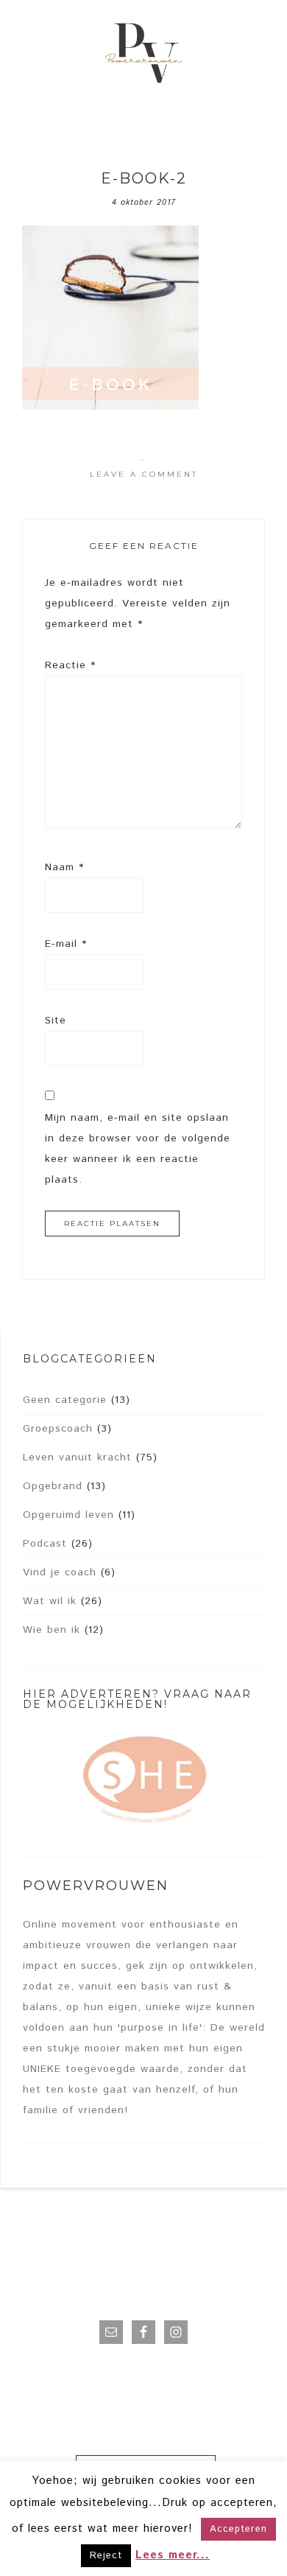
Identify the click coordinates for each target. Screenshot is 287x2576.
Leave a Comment (144, 474)
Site (56, 1021)
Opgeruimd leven (68, 1515)
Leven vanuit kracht (77, 1457)
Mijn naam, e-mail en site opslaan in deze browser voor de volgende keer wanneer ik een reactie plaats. (138, 1149)
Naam (64, 867)
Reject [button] (106, 2556)
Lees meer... (173, 2555)
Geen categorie (65, 1400)
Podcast (45, 1544)
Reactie (70, 665)
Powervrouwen (144, 55)
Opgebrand (53, 1486)
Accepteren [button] (238, 2529)
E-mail (66, 944)
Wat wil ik (50, 1601)
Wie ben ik (52, 1630)
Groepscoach (58, 1429)
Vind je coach (60, 1572)
